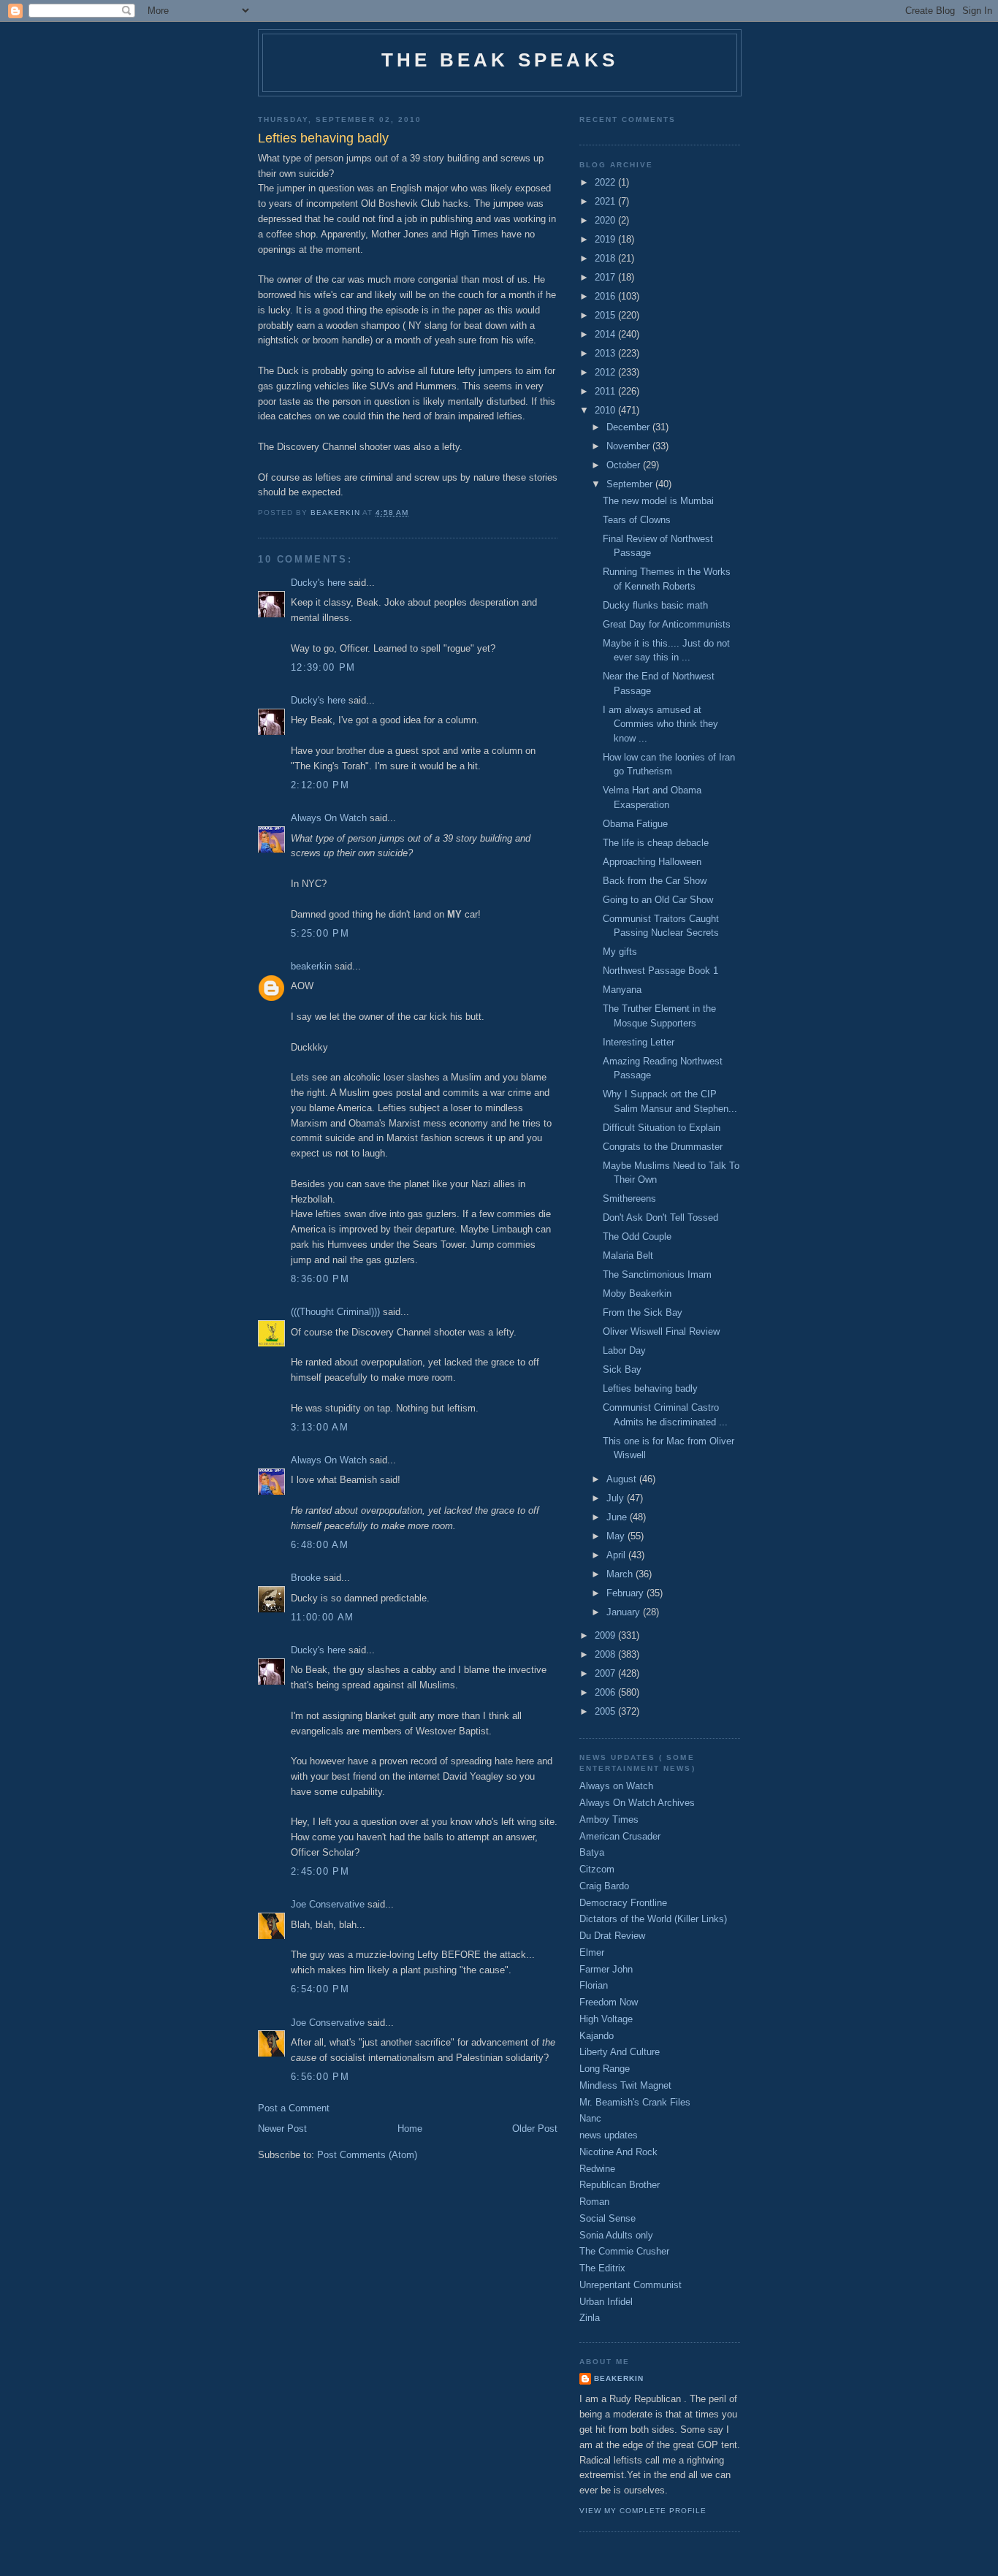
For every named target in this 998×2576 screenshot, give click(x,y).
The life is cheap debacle (656, 843)
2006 (606, 1692)
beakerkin (311, 966)
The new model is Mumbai (658, 501)
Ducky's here (318, 583)
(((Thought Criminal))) (335, 1312)
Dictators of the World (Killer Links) (653, 1919)
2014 (606, 334)
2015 (606, 315)
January (625, 1612)
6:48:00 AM (320, 1545)
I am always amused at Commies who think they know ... (660, 724)
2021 (606, 201)
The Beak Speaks (500, 60)
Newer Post (282, 2129)
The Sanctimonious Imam (657, 1274)
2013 (606, 353)
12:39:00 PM (323, 667)
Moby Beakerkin (637, 1293)
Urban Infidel (606, 2302)
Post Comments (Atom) (367, 2155)
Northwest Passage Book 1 (660, 971)
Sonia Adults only (616, 2235)
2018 (606, 258)
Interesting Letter (639, 1042)
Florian (594, 1985)
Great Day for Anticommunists (667, 624)
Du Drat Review (612, 1936)
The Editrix (602, 2268)
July (617, 1498)
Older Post (535, 2129)
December (629, 427)
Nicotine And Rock (618, 2152)
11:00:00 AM (322, 1617)
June (618, 1517)
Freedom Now (609, 2002)
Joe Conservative (328, 1904)
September (631, 484)
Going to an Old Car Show (658, 900)
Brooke (306, 1578)
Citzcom (597, 1869)
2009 (606, 1635)
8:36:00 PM (320, 1279)
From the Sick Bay (643, 1312)
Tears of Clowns (637, 520)
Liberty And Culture (620, 2052)
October (625, 465)
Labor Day (624, 1350)
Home (410, 2129)
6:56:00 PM (320, 2077)
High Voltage (606, 2019)
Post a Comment (294, 2108)
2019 (606, 239)
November (629, 446)
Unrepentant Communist (631, 2285)
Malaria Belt (628, 1255)
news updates (609, 2135)
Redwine (597, 2169)
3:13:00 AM (320, 1427)
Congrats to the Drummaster (663, 1147)
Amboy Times (609, 1819)
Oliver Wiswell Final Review (661, 1331)
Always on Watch (616, 1786)
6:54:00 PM (320, 1989)
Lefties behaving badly (650, 1388)
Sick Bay (622, 1369)
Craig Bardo (604, 1886)
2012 (606, 372)
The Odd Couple (637, 1236)
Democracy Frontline (623, 1903)
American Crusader (620, 1836)
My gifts (620, 952)
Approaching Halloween (652, 862)
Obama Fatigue (635, 824)
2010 (606, 410)
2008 (606, 1654)
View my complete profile (643, 2511)
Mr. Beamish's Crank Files (635, 2102)
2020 (606, 220)
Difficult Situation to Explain (662, 1128)
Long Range (605, 2069)
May (617, 1536)
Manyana (622, 990)
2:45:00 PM (320, 1871)
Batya (592, 1852)
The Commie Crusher (624, 2251)
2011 (606, 391)
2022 (606, 182)
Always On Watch (329, 818)
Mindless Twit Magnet (625, 2085)
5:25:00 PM (320, 933)
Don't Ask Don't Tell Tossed (660, 1217)
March (621, 1574)
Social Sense (607, 2218)
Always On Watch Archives (637, 1803)
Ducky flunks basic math (655, 605)
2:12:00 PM (320, 785)
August (623, 1479)
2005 (606, 1711)
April (617, 1555)
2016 (606, 296)
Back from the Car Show (655, 881)
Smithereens (629, 1199)
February (626, 1593)
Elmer (592, 1952)
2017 (606, 277)
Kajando (597, 2036)
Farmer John (606, 1969)
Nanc (590, 2118)
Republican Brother (620, 2185)
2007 (606, 1673)
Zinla (590, 2318)
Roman (594, 2202)
